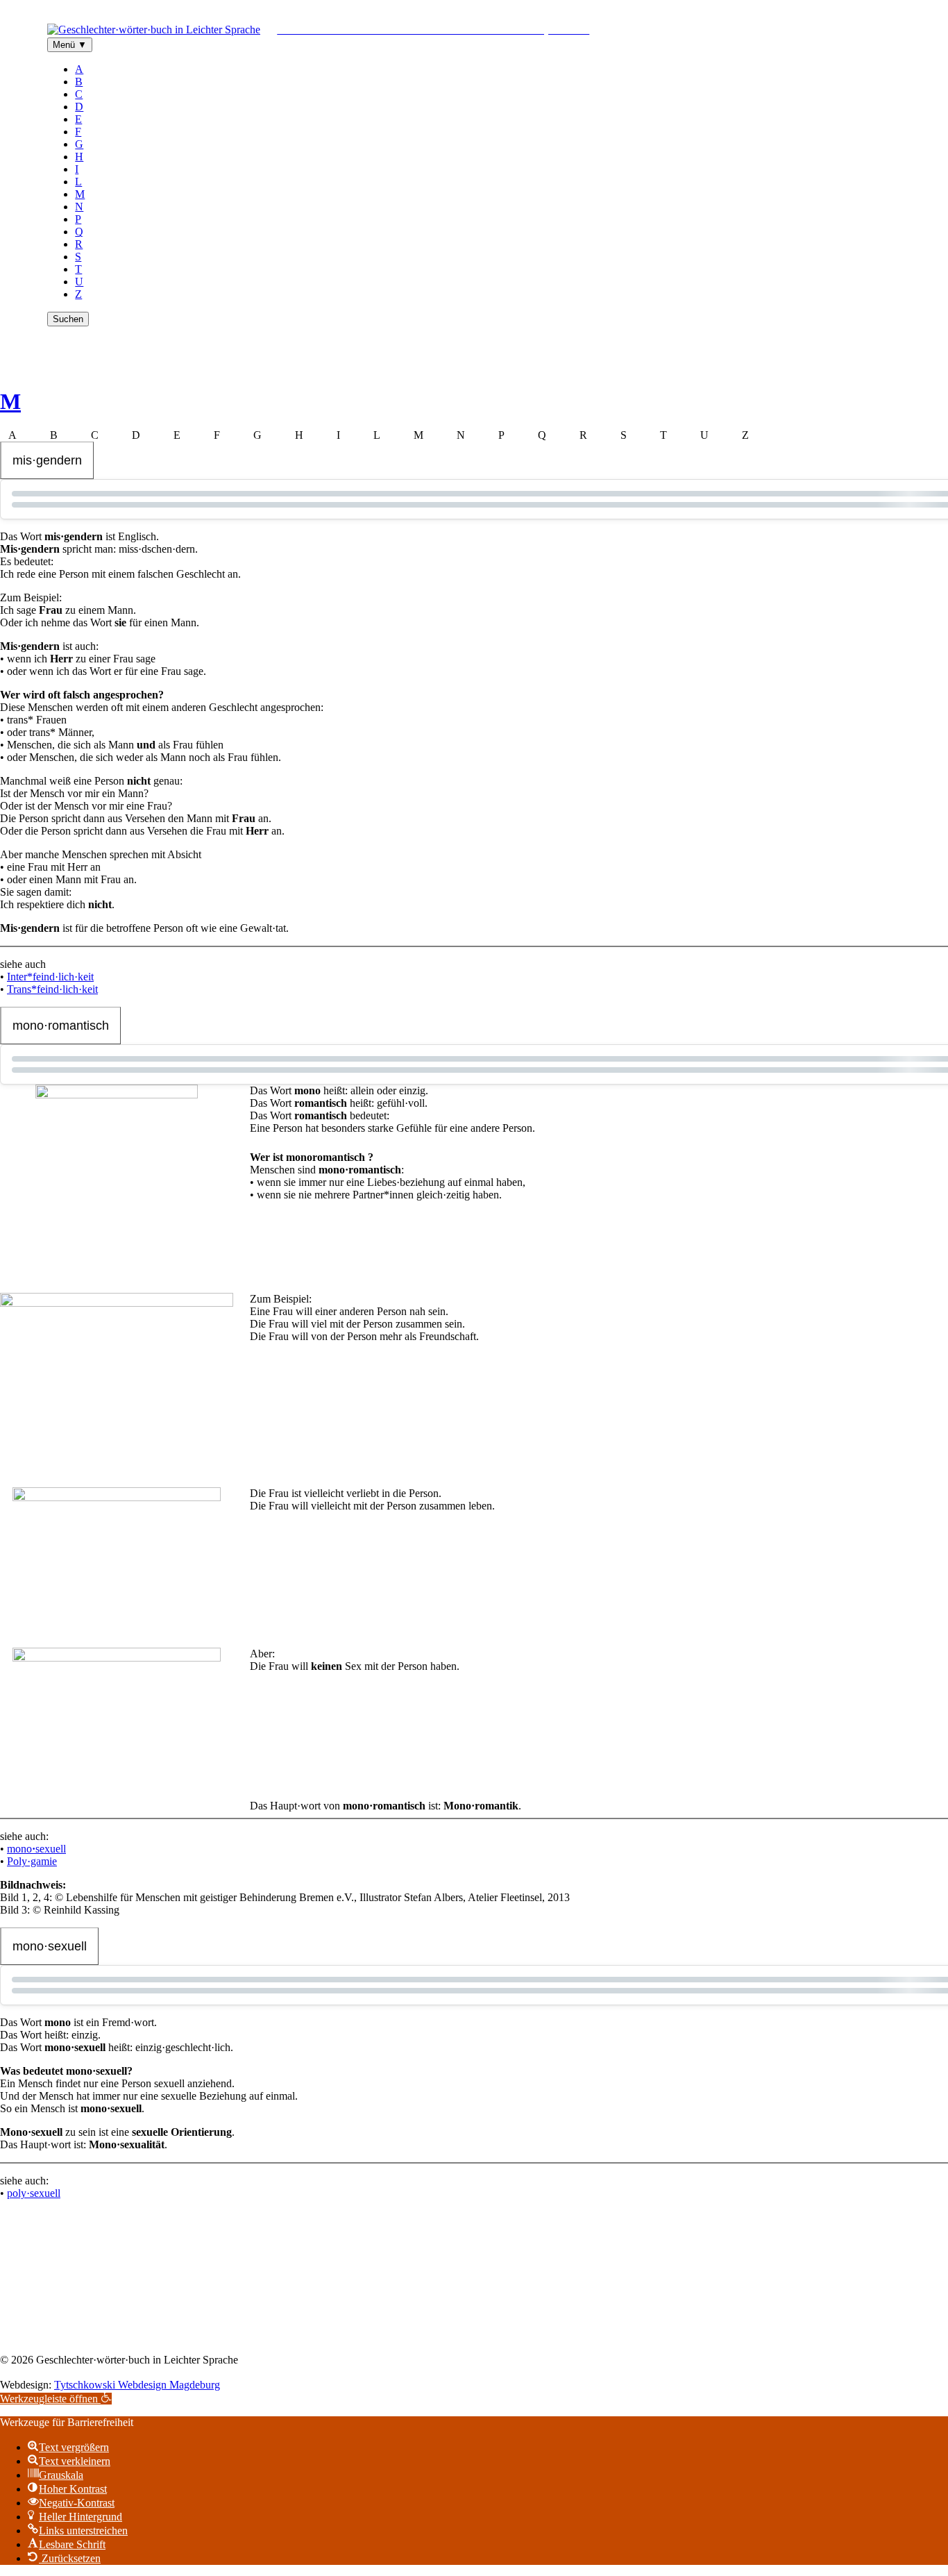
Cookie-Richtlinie (554, 2336)
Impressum (380, 2336)
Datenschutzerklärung (459, 2336)
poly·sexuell (34, 2193)
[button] (56, 2399)
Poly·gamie (32, 1861)
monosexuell (36, 1849)
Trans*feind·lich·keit (52, 989)
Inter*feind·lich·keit (50, 977)
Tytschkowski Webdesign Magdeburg (137, 2385)
